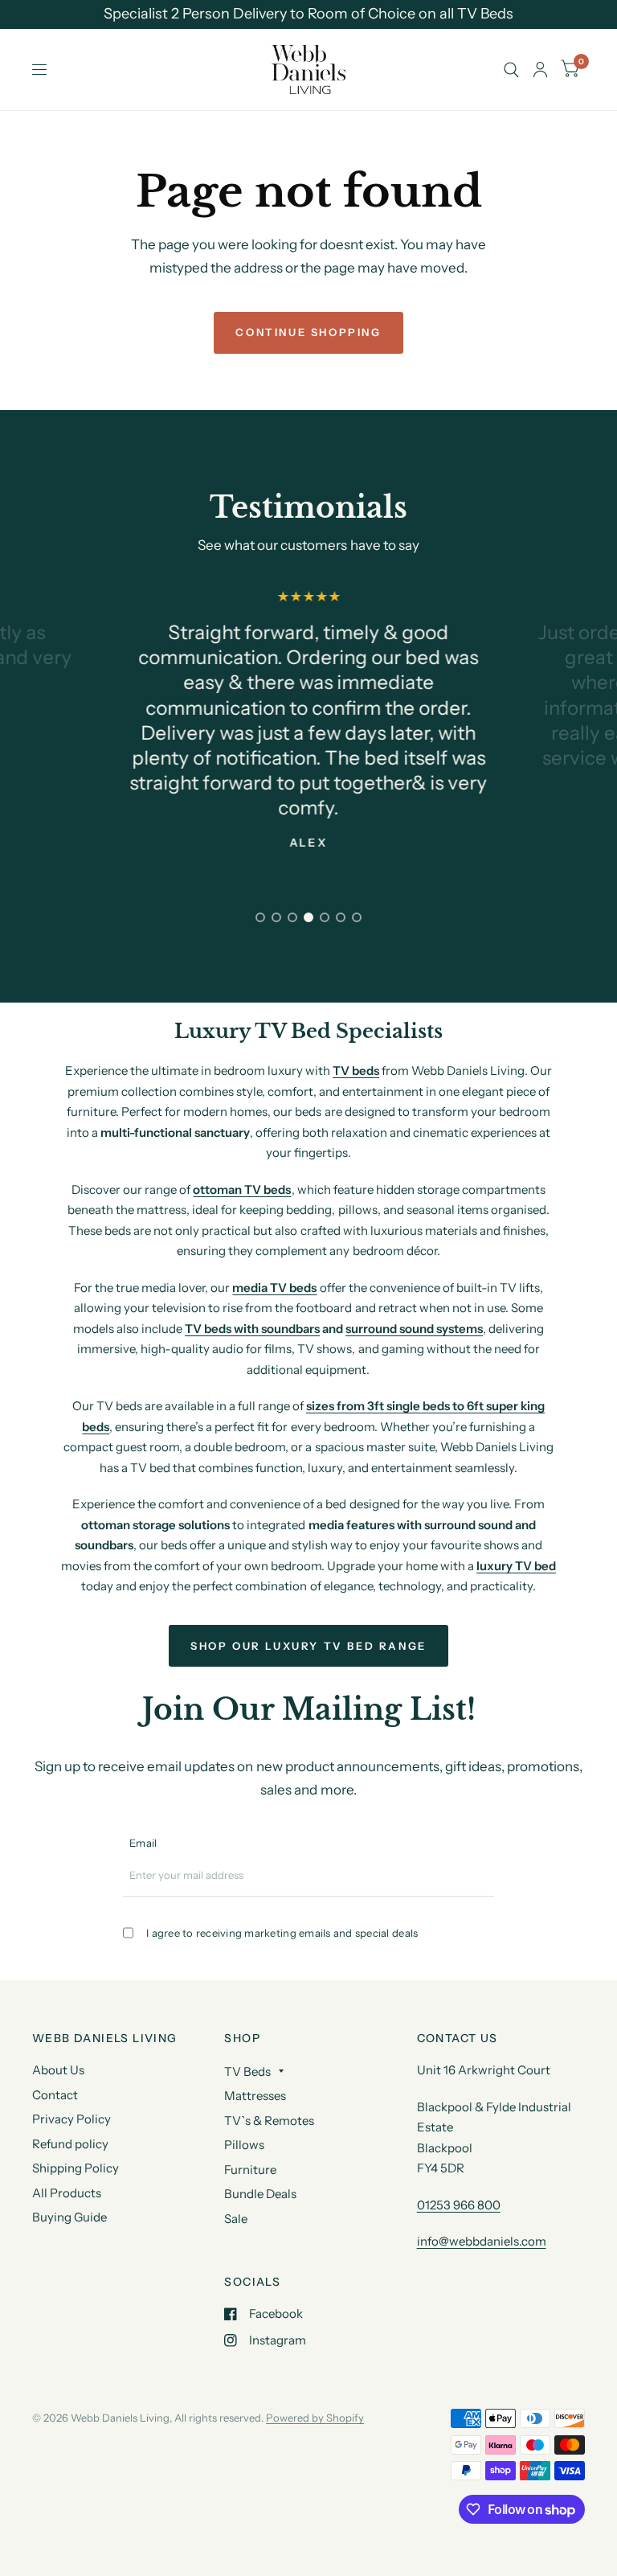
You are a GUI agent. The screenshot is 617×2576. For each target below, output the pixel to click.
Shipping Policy (76, 2168)
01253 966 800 (459, 2205)
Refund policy (70, 2144)
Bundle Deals (260, 2194)
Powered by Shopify (315, 2418)
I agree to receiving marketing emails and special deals (282, 1933)
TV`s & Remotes (269, 2121)
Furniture (250, 2170)
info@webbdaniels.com (482, 2241)
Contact (55, 2095)
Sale (236, 2219)
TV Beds (247, 2071)
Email (143, 1843)
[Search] (511, 70)
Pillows (244, 2145)
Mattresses (255, 2096)
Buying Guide (69, 2217)
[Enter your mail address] (484, 1882)
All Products (67, 2193)
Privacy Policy (72, 2119)
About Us (58, 2070)
